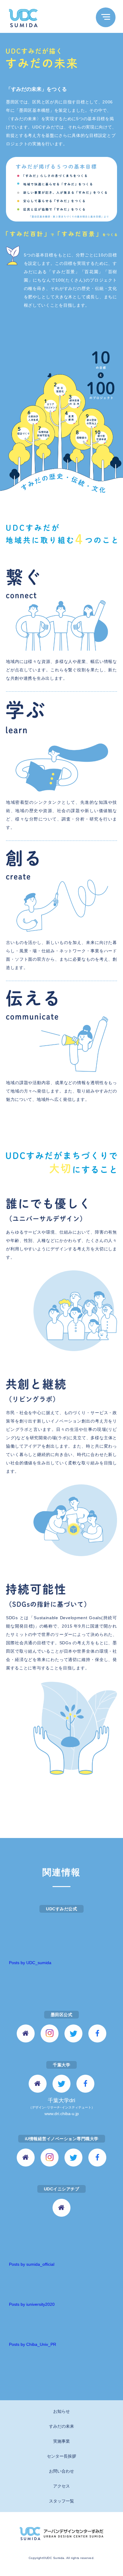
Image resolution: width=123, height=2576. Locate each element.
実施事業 (61, 2441)
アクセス (61, 2486)
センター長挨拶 (61, 2456)
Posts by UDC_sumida (30, 1963)
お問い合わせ (61, 2471)
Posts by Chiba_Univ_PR (33, 2344)
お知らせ (61, 2411)
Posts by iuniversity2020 (32, 2304)
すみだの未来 (61, 2426)
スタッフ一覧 (61, 2501)
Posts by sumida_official (32, 2264)
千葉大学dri (62, 2107)
